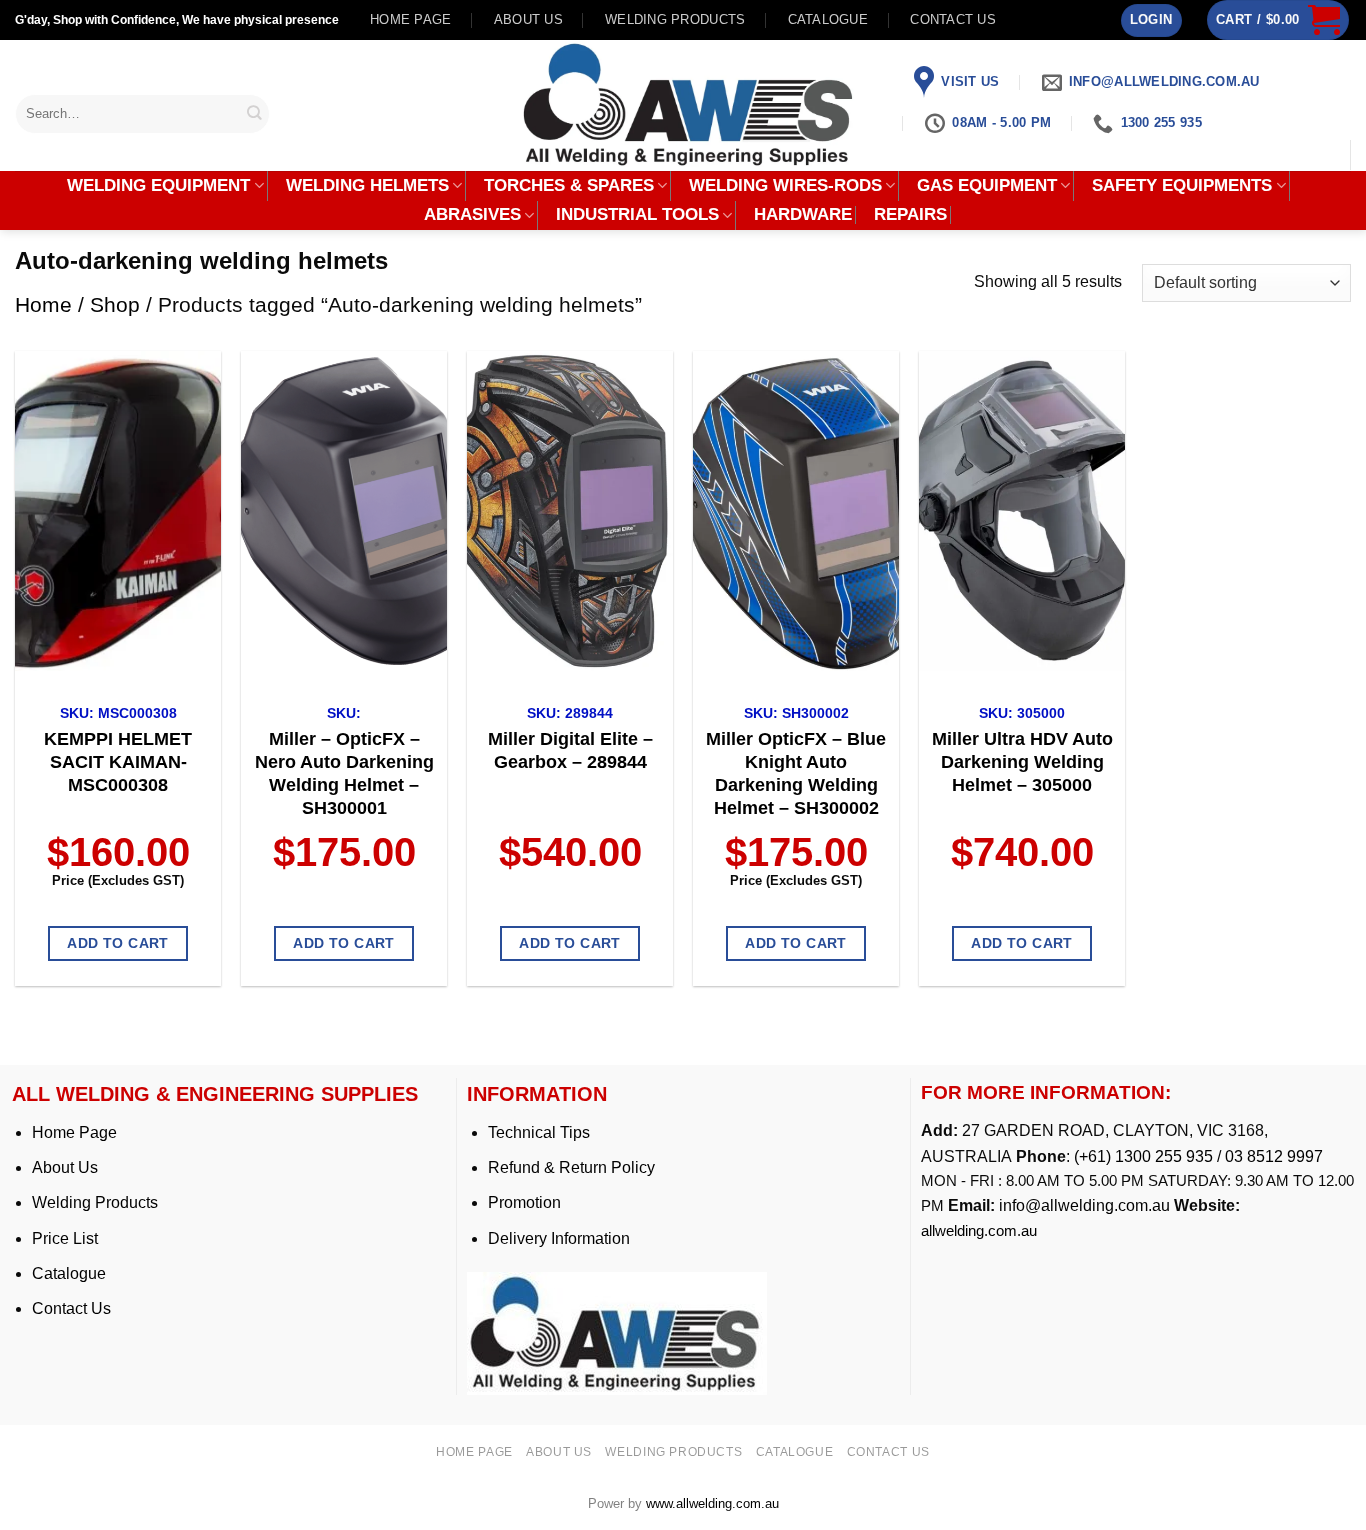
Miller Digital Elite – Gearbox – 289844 (570, 750)
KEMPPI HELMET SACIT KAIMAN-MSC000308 (118, 762)
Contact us (953, 19)
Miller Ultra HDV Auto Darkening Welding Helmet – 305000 (1022, 762)
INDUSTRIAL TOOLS (637, 214)
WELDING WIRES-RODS (785, 185)
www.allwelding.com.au (712, 1503)
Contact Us (71, 1308)
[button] (1151, 20)
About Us (65, 1167)
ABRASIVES (472, 214)
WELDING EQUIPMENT (158, 185)
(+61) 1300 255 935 (1143, 1156)
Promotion (524, 1202)
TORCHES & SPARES (569, 185)
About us (528, 19)
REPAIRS (910, 215)
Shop (115, 304)
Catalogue (828, 19)
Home (43, 304)
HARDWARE (803, 215)
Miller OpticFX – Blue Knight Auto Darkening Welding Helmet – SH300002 (796, 773)
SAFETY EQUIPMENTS (1182, 185)
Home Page (74, 1132)
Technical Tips (539, 1132)
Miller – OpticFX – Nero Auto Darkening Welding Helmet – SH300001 (344, 773)
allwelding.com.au (979, 1230)
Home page (410, 19)
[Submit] (255, 113)
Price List (65, 1238)
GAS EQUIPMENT (987, 185)
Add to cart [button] (118, 943)
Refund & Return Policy (571, 1167)
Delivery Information (559, 1238)
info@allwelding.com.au (1084, 1205)
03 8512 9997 (1276, 1156)
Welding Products (675, 19)
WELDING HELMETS (367, 185)
